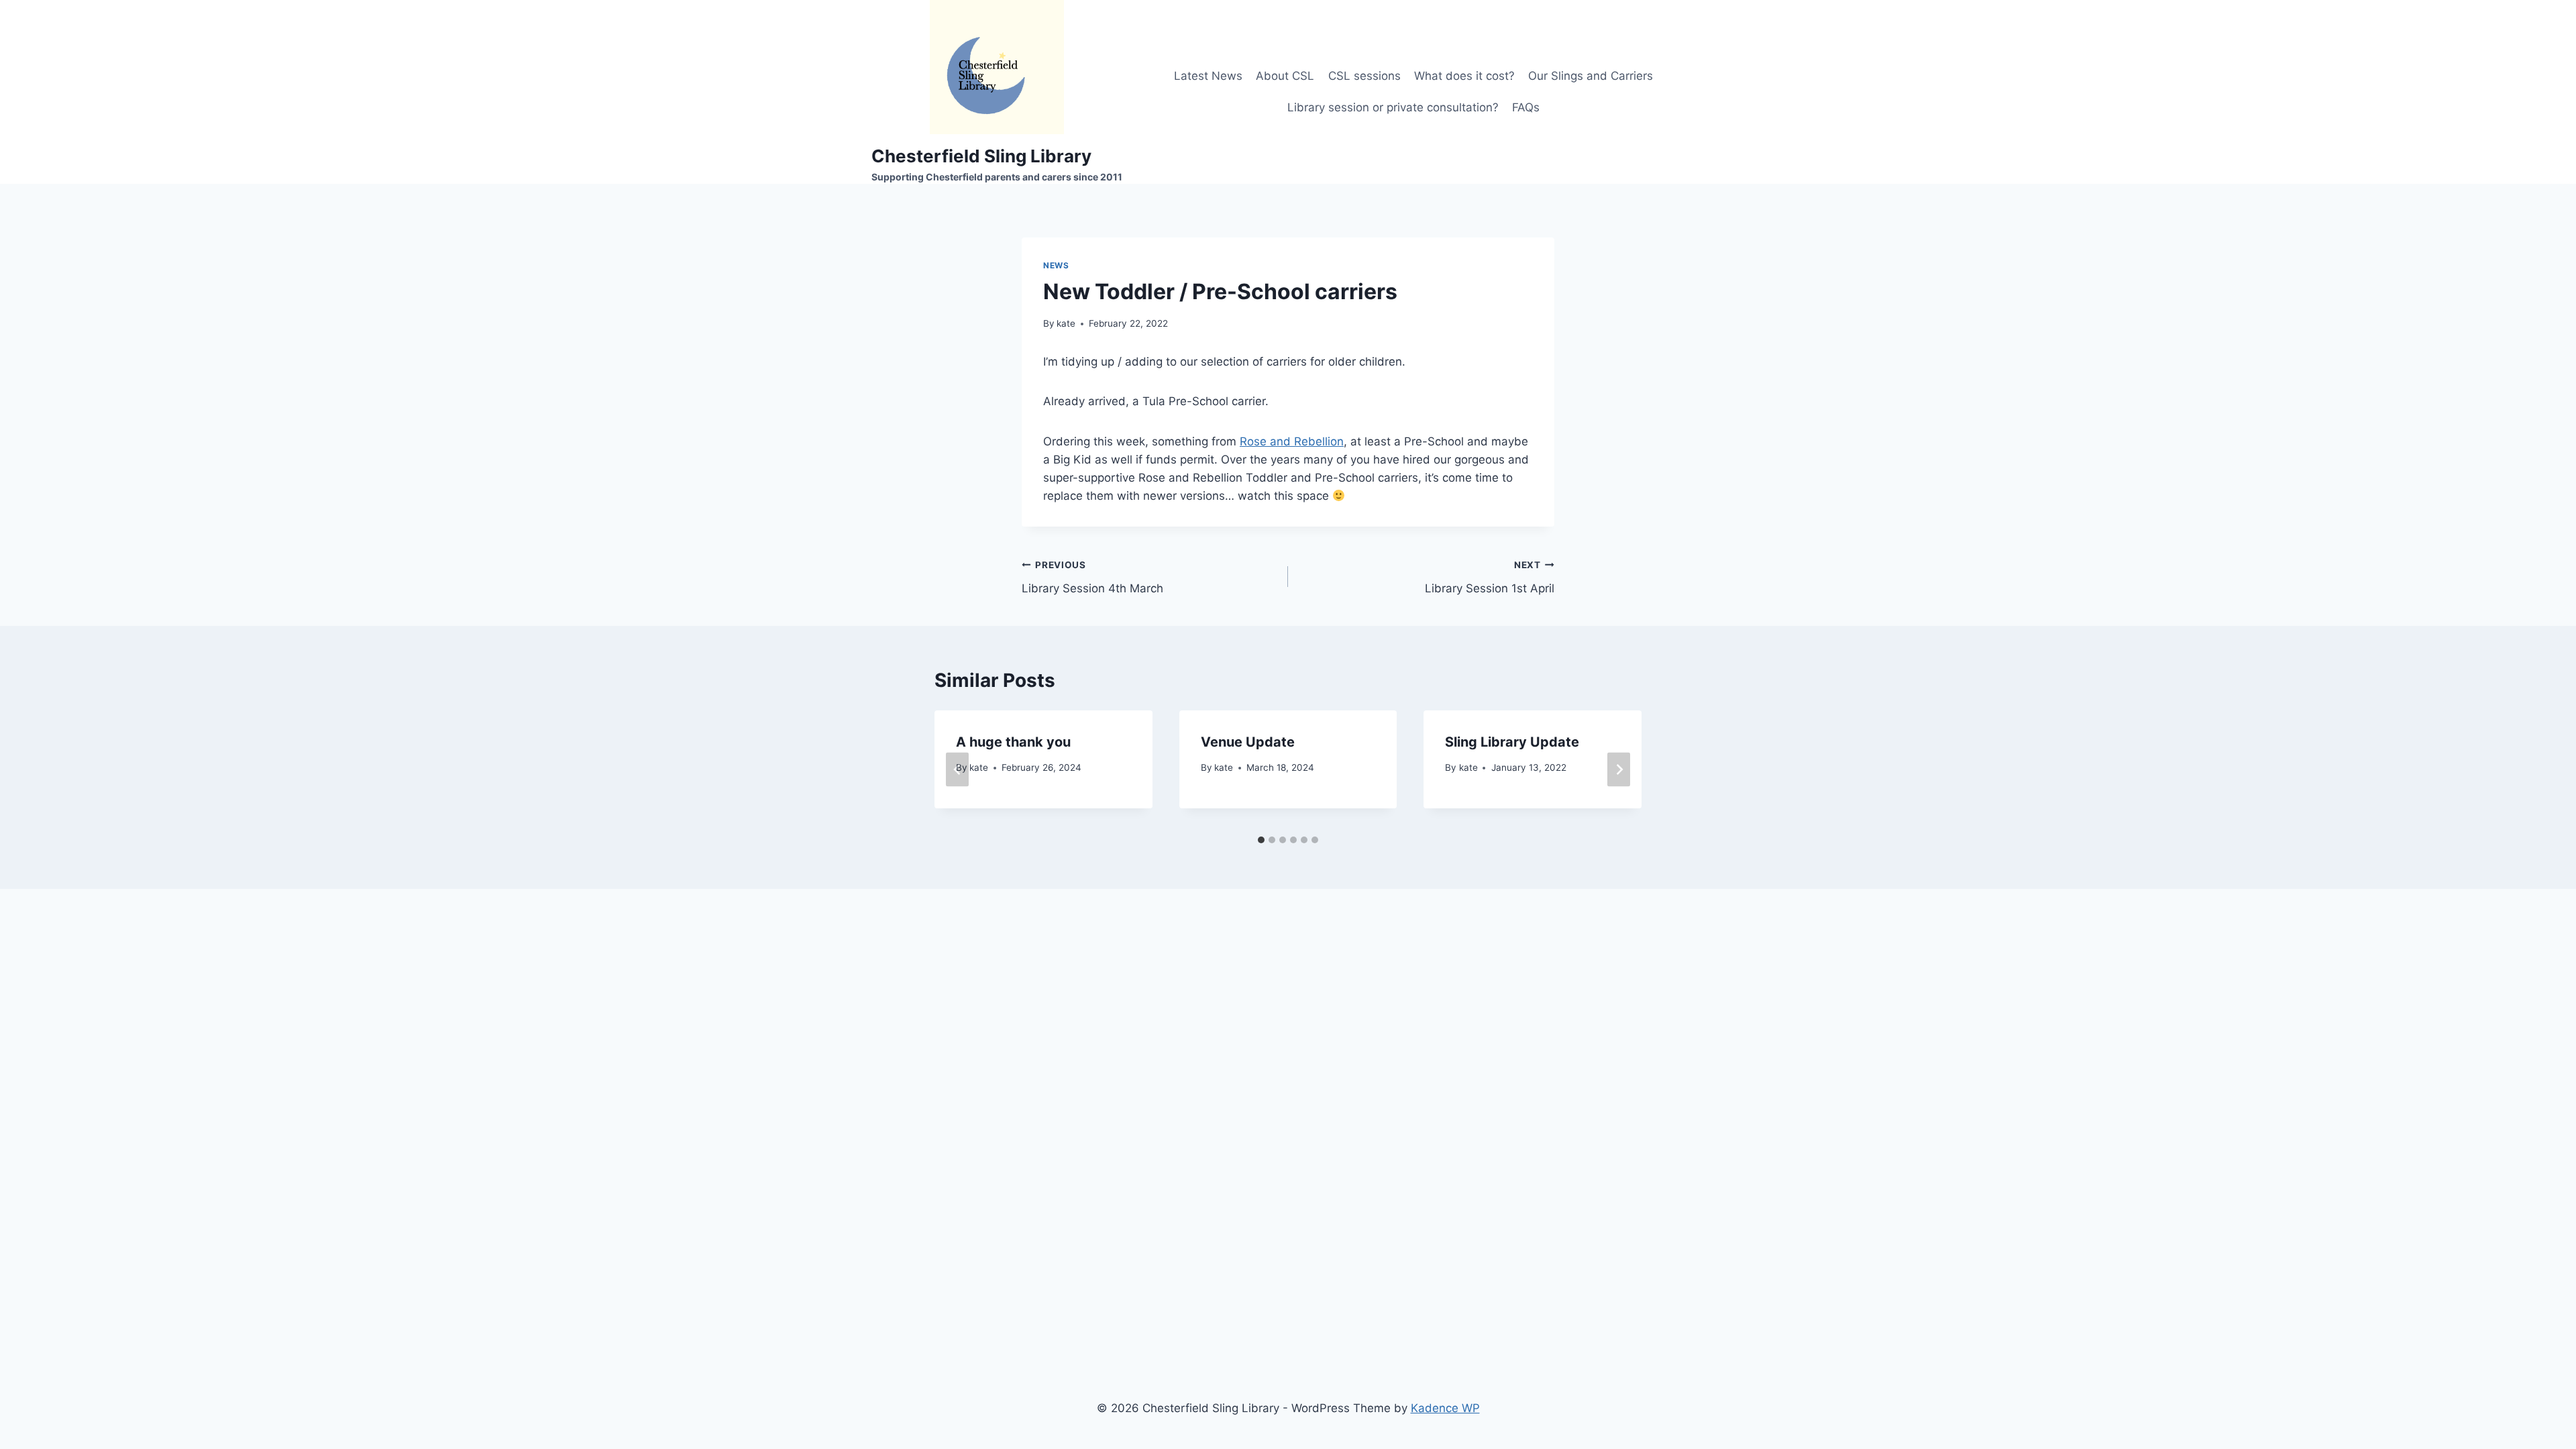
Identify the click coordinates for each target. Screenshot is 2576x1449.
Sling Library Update (1512, 742)
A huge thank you (1013, 742)
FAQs (1526, 107)
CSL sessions (1364, 76)
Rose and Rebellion (1292, 441)
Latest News (1208, 76)
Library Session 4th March (1092, 577)
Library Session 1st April (1490, 577)
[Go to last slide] (957, 769)
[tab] (1261, 840)
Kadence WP (1445, 1408)
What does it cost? (1464, 76)
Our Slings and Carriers (1591, 76)
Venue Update (1248, 742)
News (1056, 265)
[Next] (1619, 769)
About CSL (1285, 76)
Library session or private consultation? (1393, 107)
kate (1066, 323)
